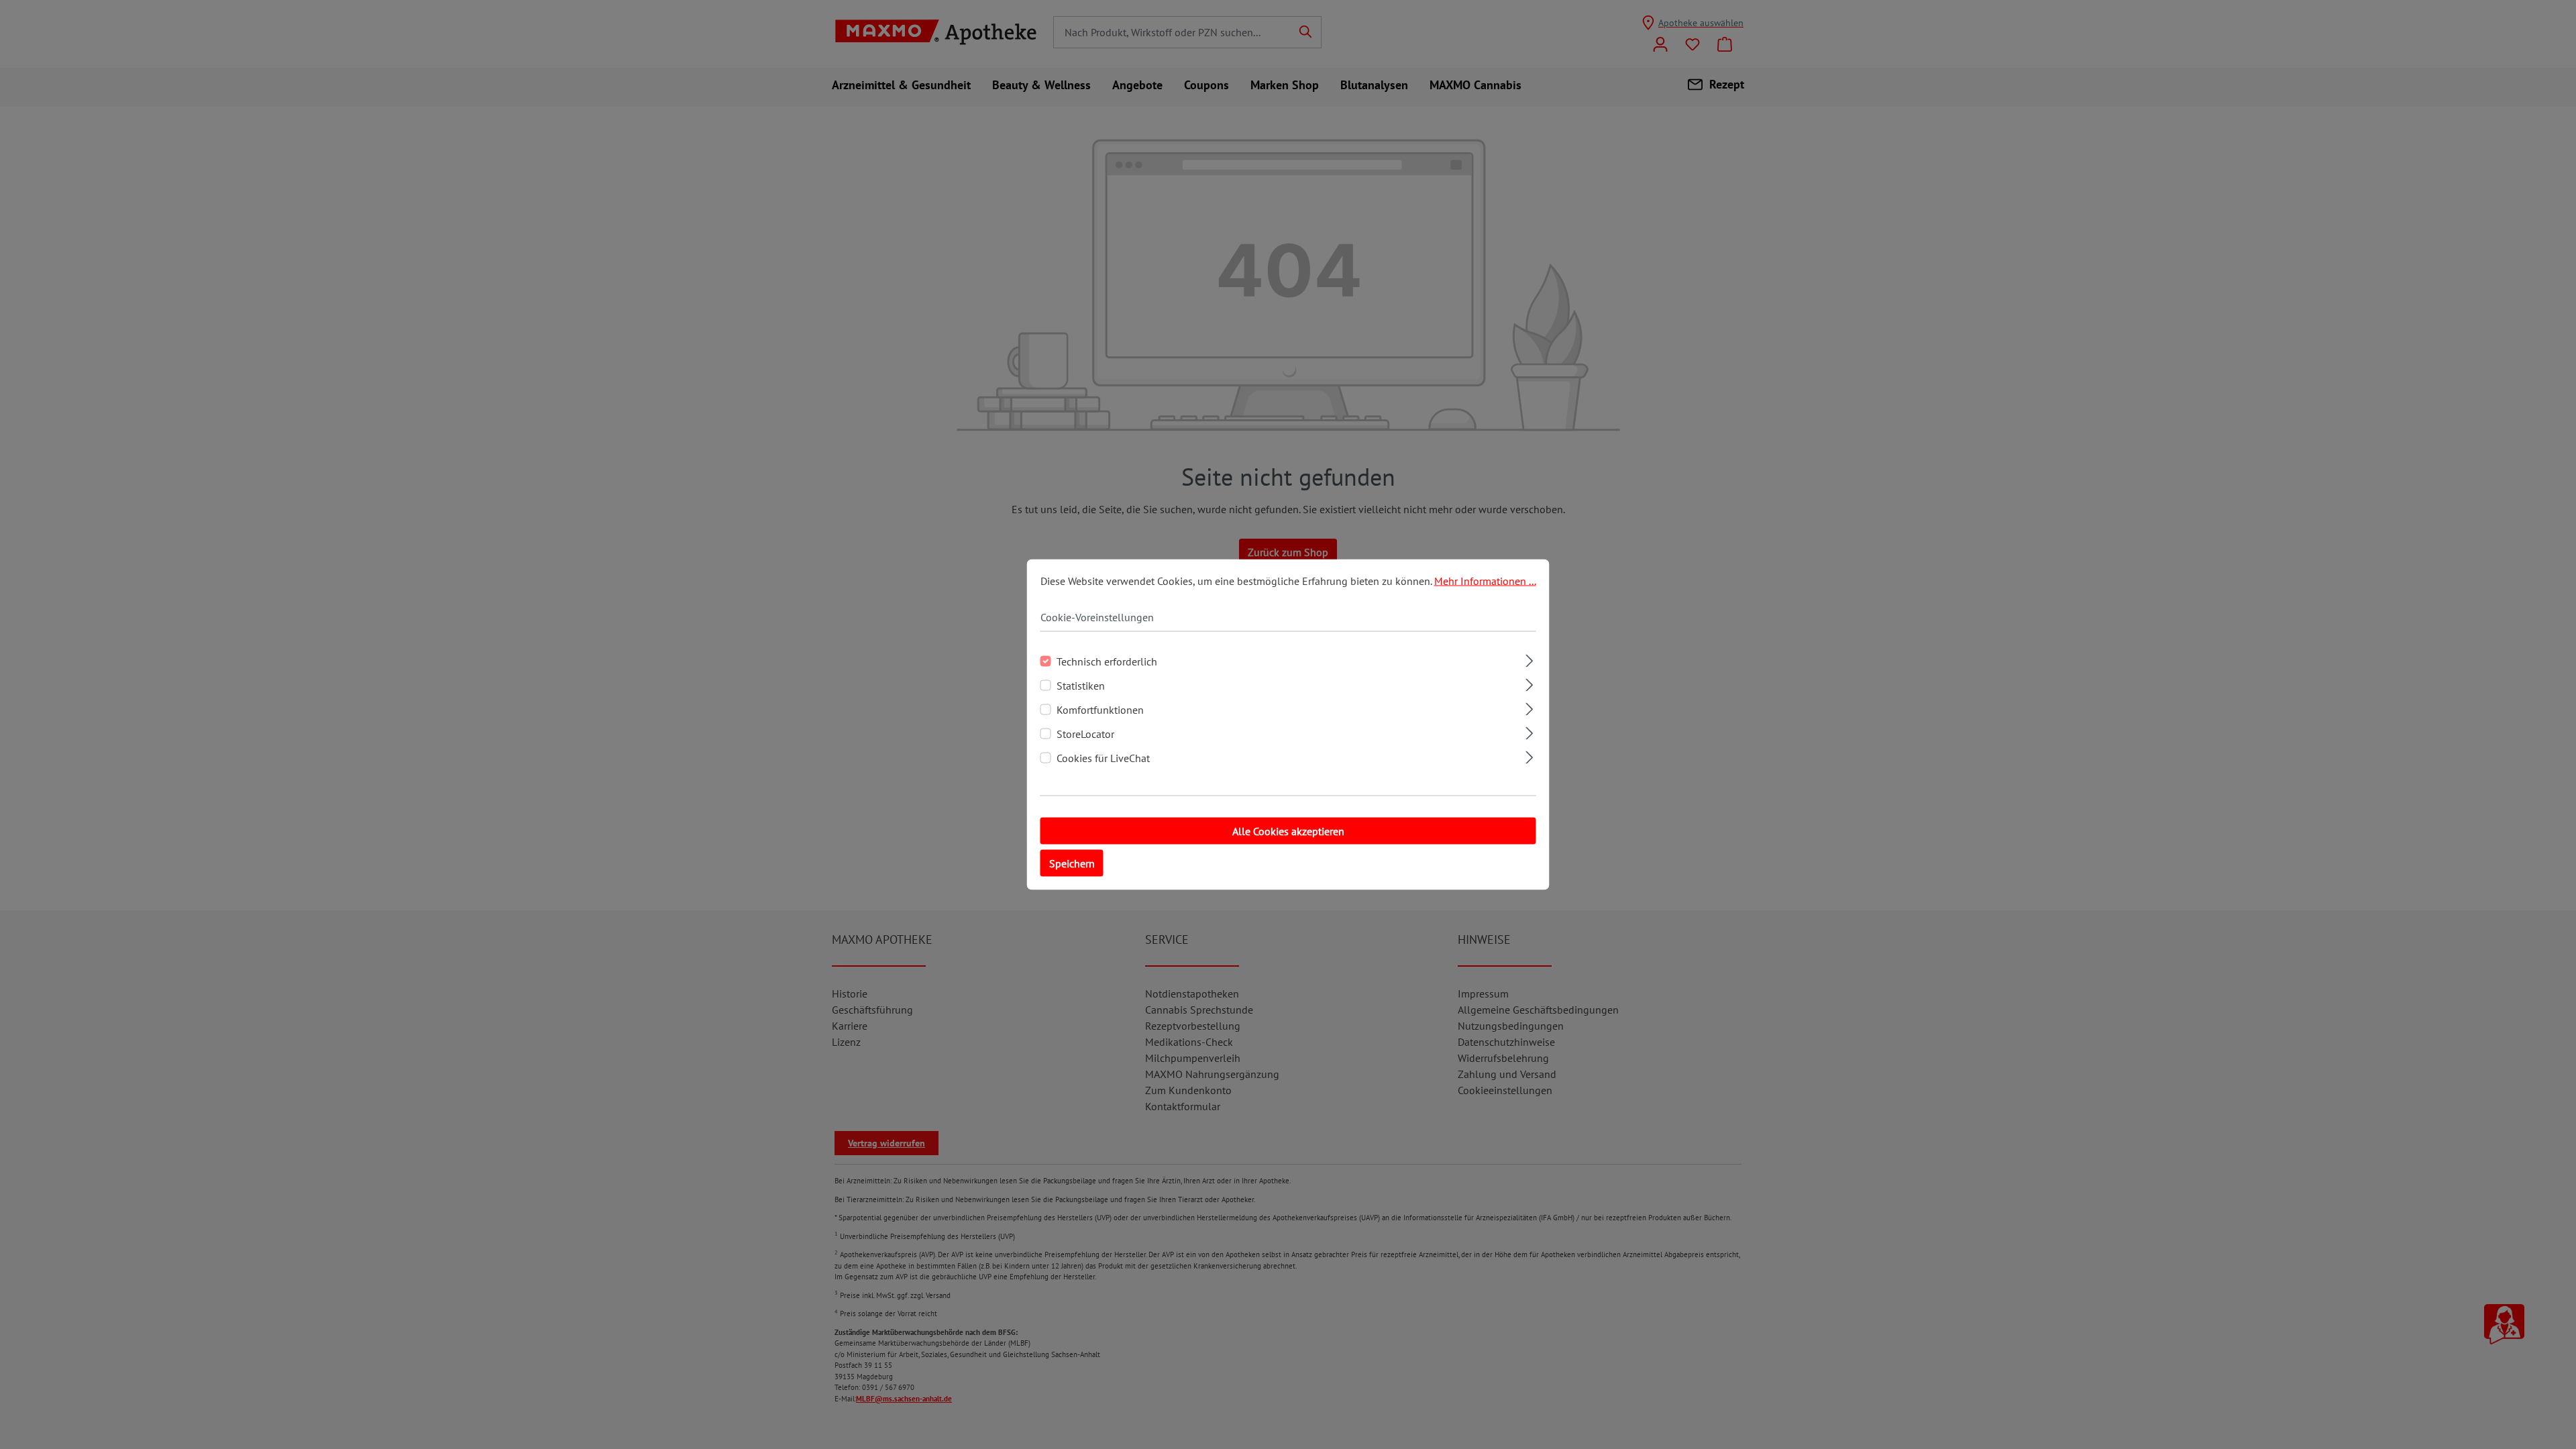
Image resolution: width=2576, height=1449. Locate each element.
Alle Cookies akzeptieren (1288, 831)
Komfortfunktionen (1100, 710)
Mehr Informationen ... (1485, 581)
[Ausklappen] (1529, 659)
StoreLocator (1085, 734)
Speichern (1072, 863)
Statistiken (1081, 686)
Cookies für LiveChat (1103, 758)
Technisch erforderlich (1107, 661)
